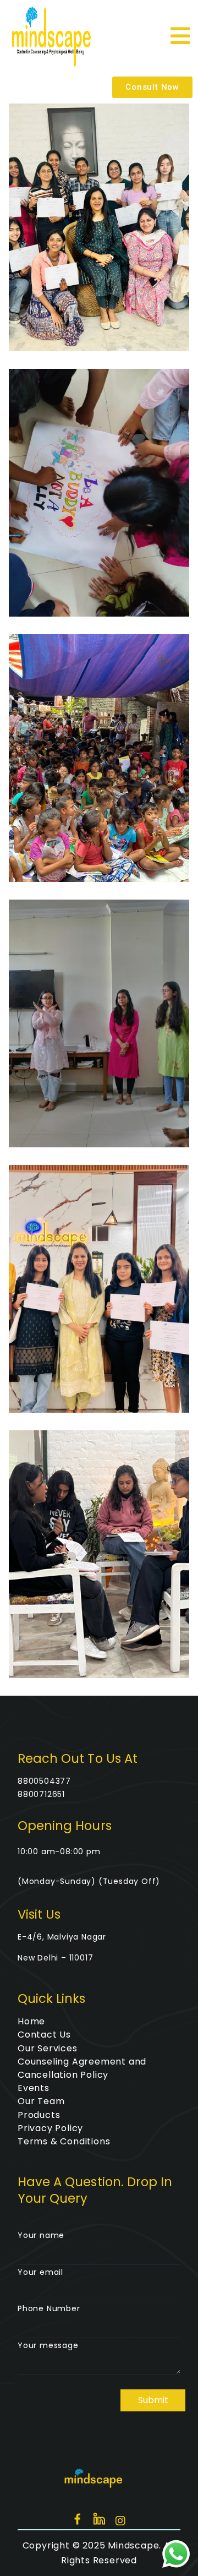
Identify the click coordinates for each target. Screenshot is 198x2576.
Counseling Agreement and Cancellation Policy (82, 2068)
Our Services (48, 2048)
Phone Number (49, 2308)
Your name (41, 2235)
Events (34, 2088)
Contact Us (44, 2035)
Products (39, 2115)
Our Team (41, 2101)
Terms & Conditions (64, 2141)
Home (31, 2021)
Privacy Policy (50, 2128)
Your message (48, 2345)
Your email (40, 2272)
